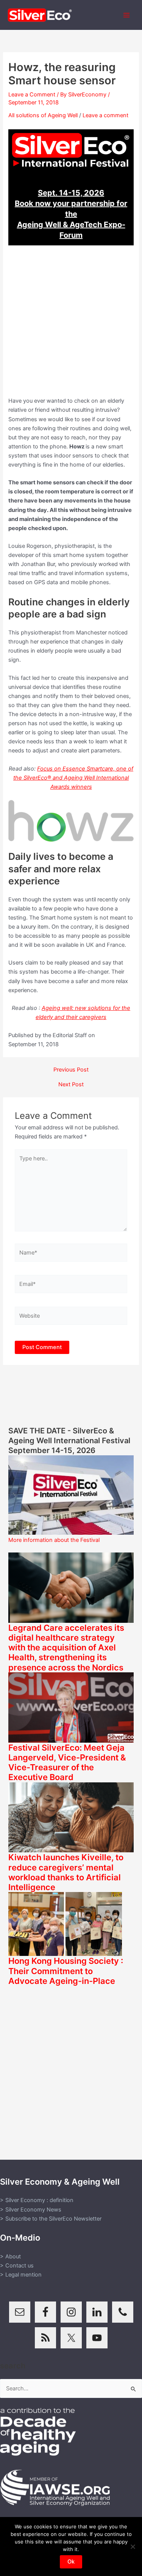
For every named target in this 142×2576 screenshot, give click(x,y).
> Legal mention (21, 2275)
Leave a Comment (32, 95)
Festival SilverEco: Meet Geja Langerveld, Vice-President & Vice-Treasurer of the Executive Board (67, 1763)
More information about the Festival (54, 1540)
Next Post (71, 1085)
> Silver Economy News (31, 2210)
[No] (133, 2547)
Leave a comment (105, 115)
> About (10, 2257)
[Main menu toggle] (126, 15)
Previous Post (71, 1070)
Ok (71, 2562)
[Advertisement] (71, 325)
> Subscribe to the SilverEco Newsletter (51, 2219)
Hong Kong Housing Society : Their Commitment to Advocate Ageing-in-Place (66, 1971)
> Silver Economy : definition (37, 2200)
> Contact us (17, 2266)
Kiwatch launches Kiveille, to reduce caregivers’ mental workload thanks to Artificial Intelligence (66, 1872)
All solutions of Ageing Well (43, 115)
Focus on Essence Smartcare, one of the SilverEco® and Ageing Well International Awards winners (73, 778)
